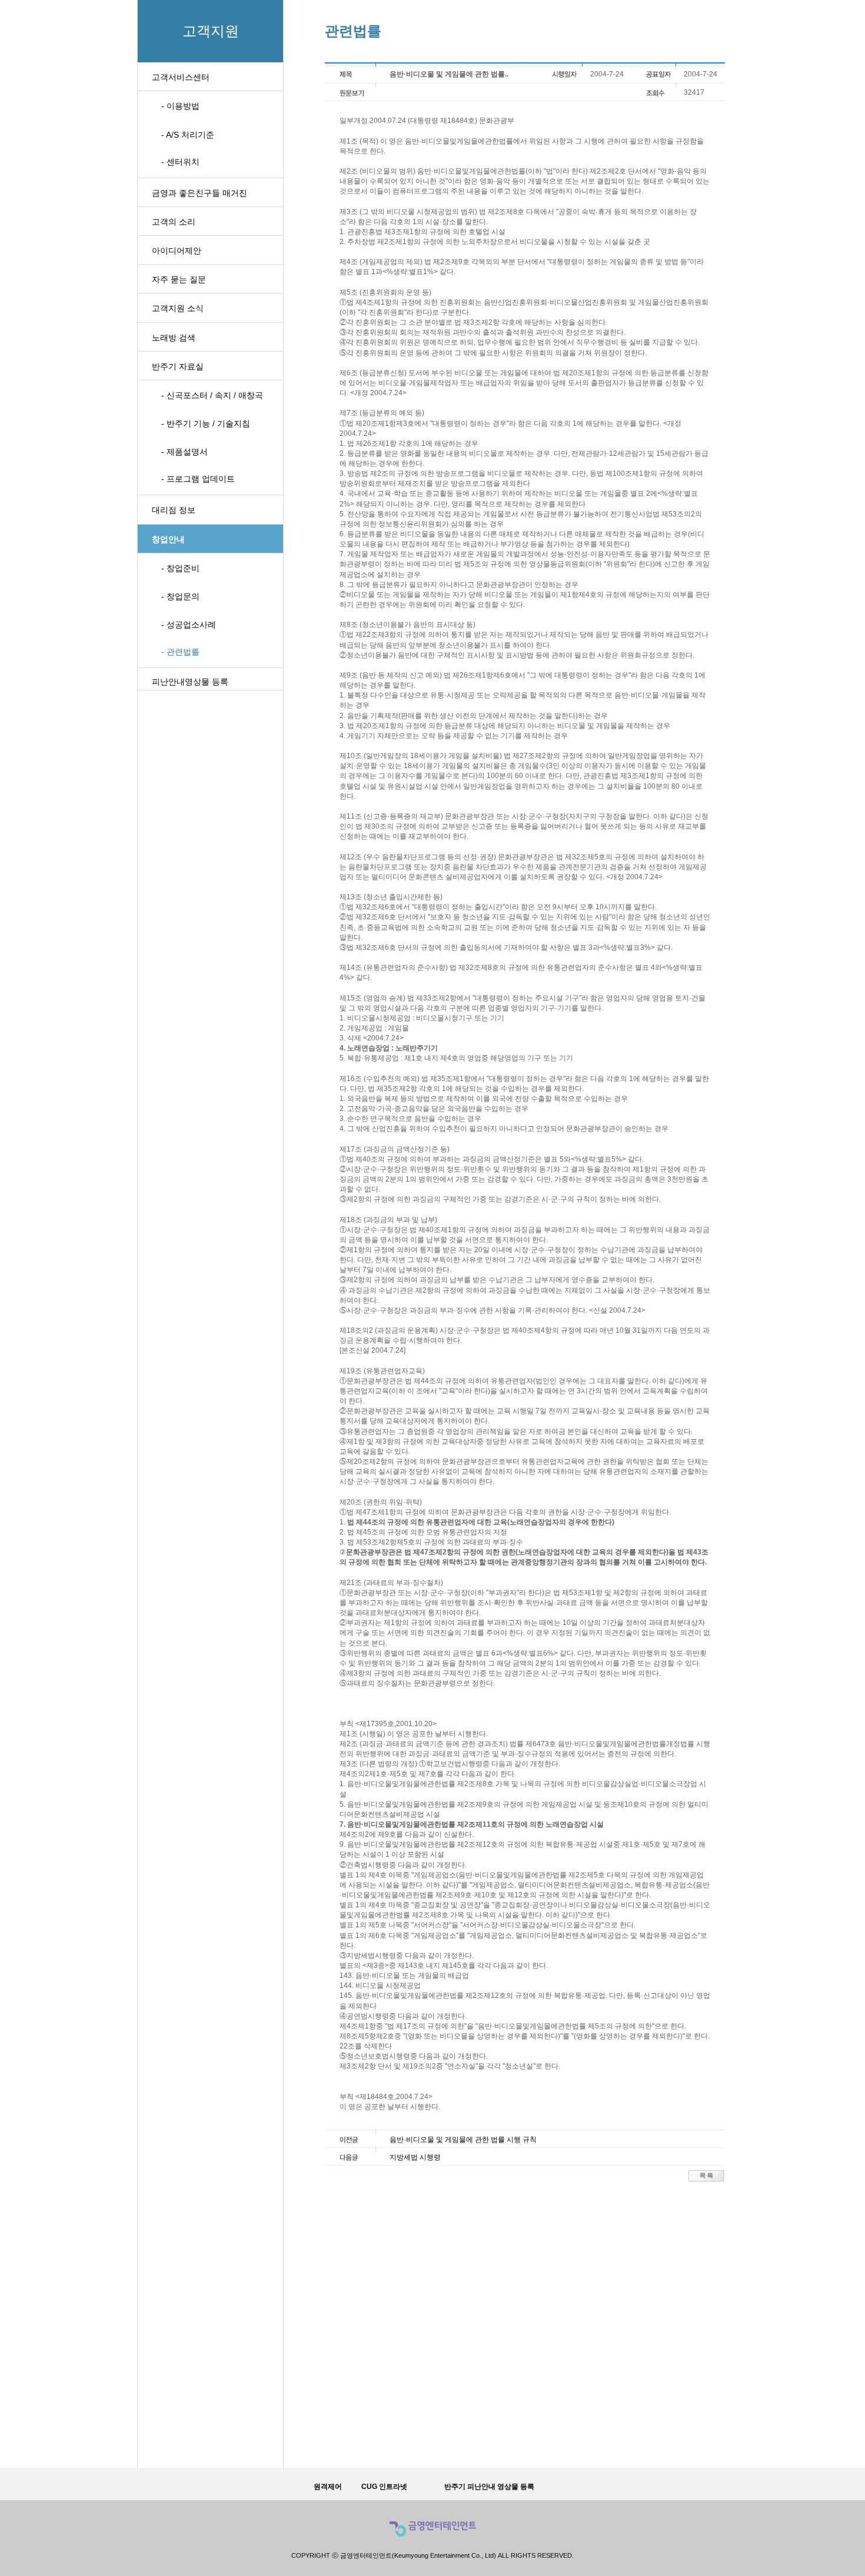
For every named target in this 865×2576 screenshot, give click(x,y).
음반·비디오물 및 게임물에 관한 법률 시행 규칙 (463, 2140)
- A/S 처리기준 (188, 135)
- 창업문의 (180, 596)
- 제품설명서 (184, 452)
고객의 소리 (174, 222)
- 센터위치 (180, 162)
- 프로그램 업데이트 (198, 479)
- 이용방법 (180, 106)
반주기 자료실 (178, 366)
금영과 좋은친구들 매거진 (199, 193)
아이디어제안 (177, 251)
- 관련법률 (180, 652)
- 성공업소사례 (189, 625)
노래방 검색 (174, 338)
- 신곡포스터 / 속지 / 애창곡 (212, 395)
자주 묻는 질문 (179, 279)
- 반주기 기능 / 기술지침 (206, 423)
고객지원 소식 (178, 308)
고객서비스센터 (181, 77)
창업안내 (168, 539)
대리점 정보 (174, 510)
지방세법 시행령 (415, 2157)
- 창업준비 (180, 568)
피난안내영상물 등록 (190, 682)
